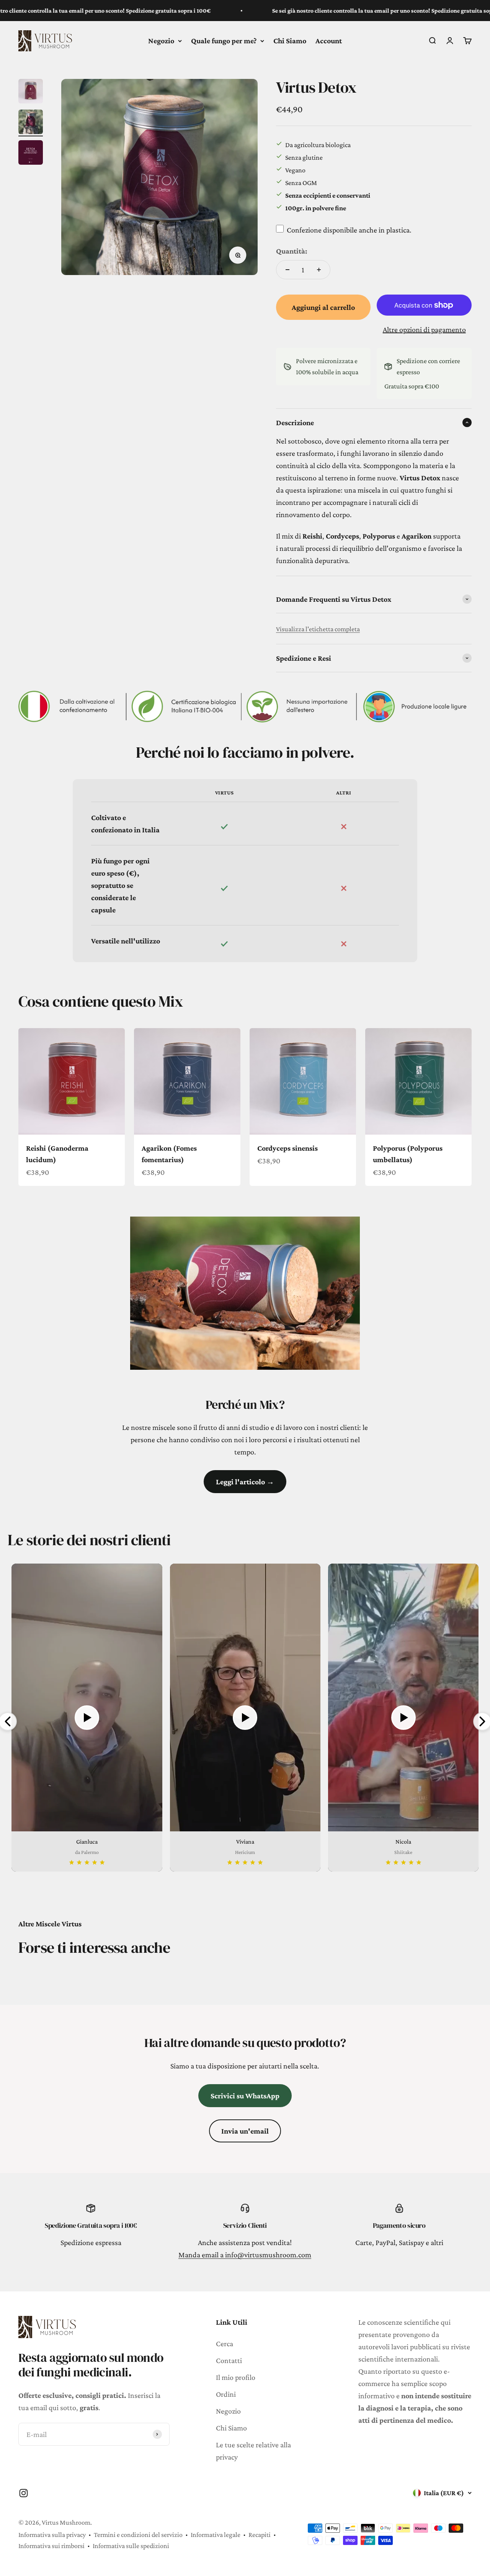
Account (329, 41)
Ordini (226, 2394)
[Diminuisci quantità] (287, 270)
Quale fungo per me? (224, 41)
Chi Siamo (290, 41)
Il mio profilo (236, 2377)
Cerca (225, 2343)
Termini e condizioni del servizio (138, 2535)
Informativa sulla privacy (52, 2535)
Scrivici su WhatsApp (245, 2096)
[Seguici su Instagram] (24, 2493)
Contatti (229, 2360)
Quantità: (292, 251)
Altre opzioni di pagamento (424, 329)
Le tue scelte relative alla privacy (253, 2451)
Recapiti (260, 2535)
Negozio (161, 41)
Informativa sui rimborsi (51, 2546)
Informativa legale (216, 2535)
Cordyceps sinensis (287, 1148)
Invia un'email (245, 2131)
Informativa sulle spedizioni (131, 2546)
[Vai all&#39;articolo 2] (31, 123)
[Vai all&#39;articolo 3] (31, 154)
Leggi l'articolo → (245, 1482)
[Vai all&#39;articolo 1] (31, 92)
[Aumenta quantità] (319, 270)
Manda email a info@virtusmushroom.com (245, 2255)
